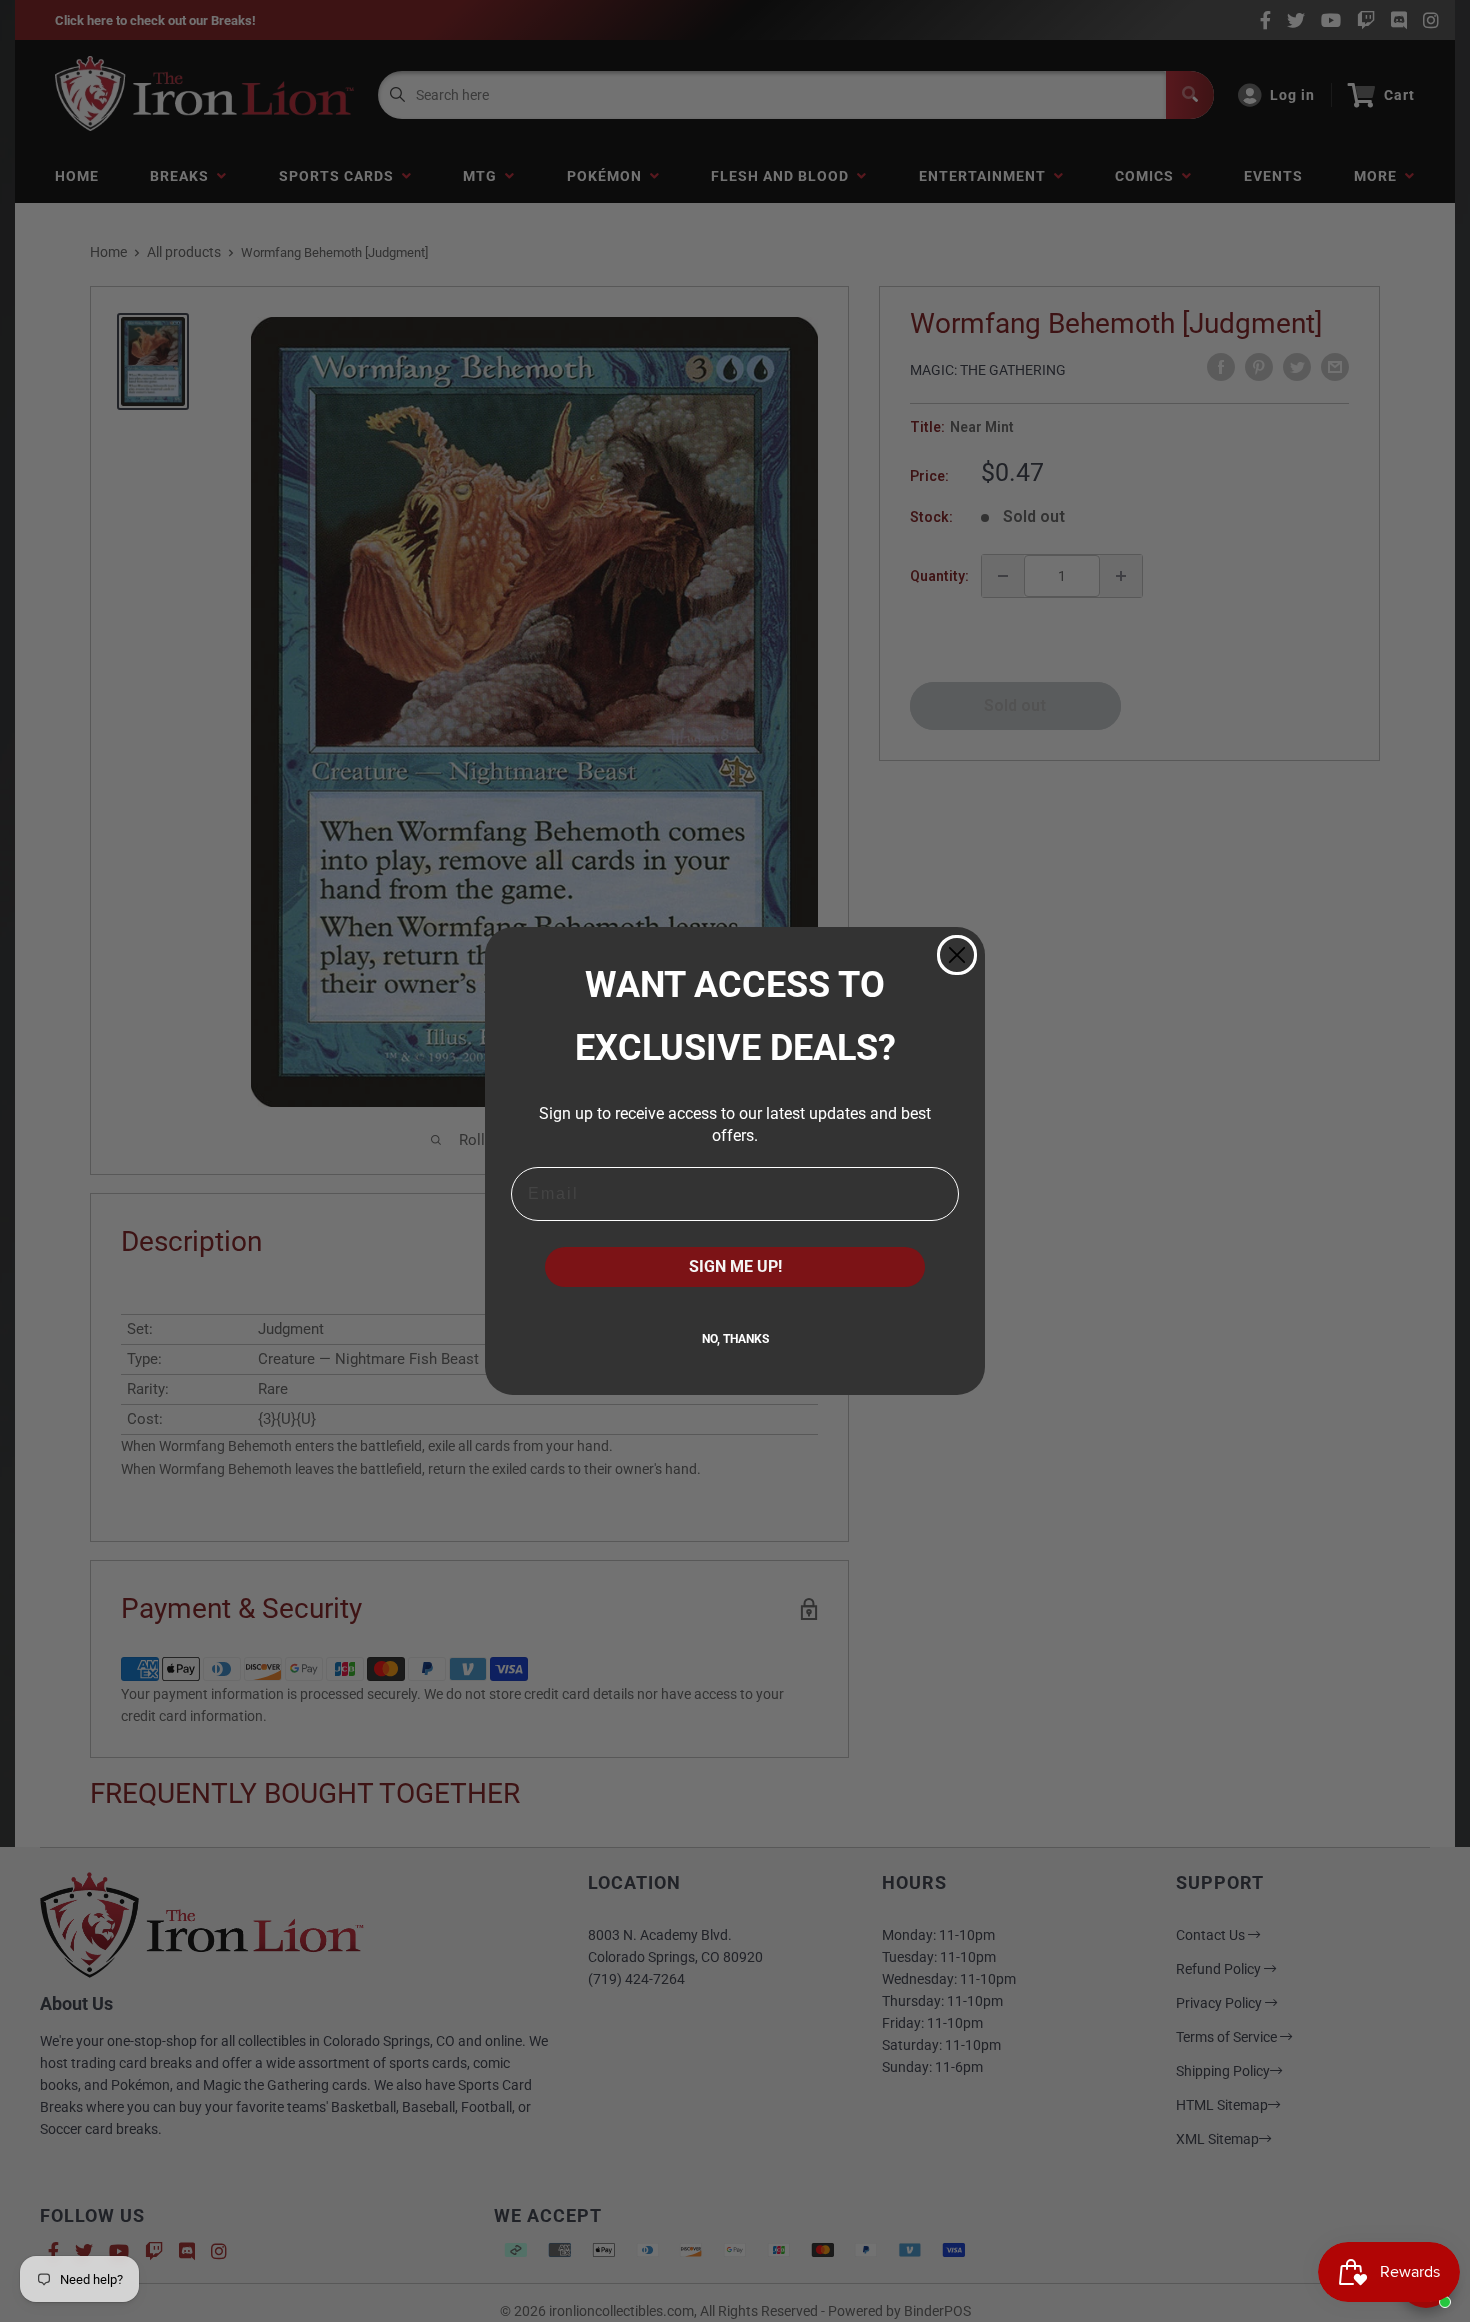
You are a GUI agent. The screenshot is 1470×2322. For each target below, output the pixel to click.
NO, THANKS (735, 1339)
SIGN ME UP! (735, 1266)
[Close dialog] (957, 955)
